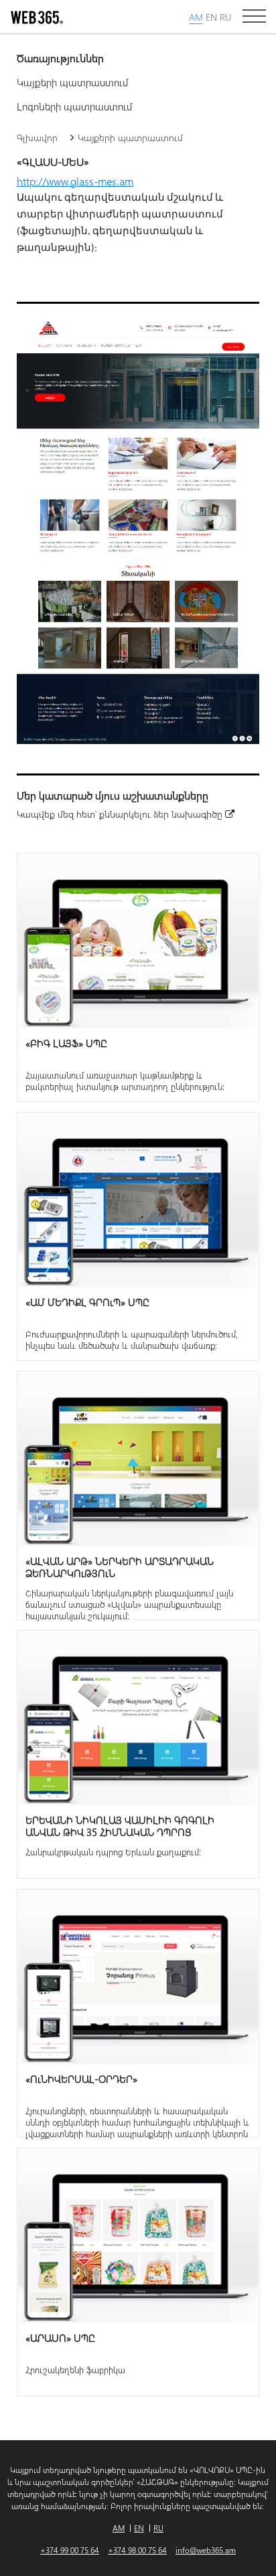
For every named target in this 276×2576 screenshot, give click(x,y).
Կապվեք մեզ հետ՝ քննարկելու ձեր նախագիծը (121, 814)
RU (225, 17)
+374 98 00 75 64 (137, 2550)
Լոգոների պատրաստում (74, 106)
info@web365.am (206, 2550)
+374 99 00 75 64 (70, 2550)
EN (211, 17)
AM (196, 17)
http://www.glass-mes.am (75, 181)
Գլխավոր (37, 137)
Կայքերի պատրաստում (72, 82)
